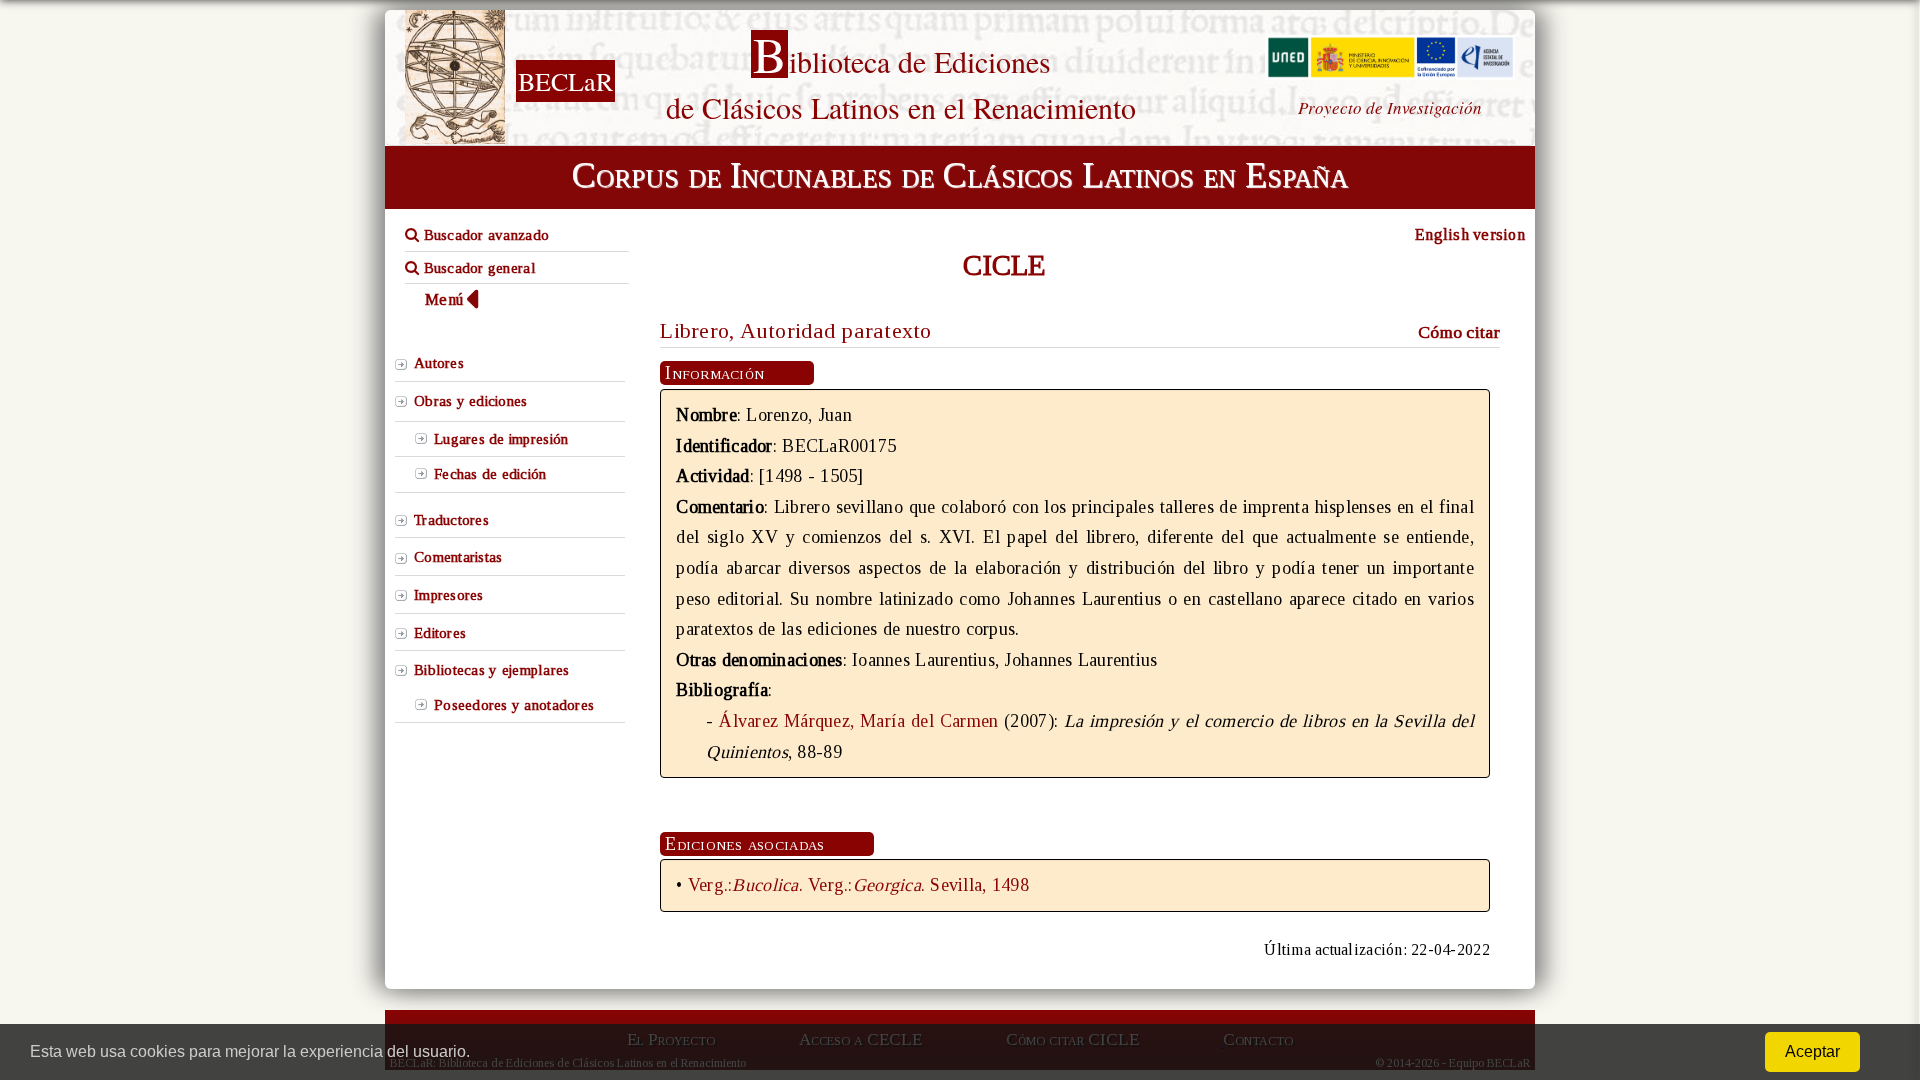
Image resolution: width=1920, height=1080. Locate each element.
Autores (439, 363)
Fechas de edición (490, 474)
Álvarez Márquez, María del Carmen (858, 721)
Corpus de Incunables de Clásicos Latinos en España (960, 175)
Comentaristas (458, 557)
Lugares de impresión (501, 439)
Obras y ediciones (471, 401)
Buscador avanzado (484, 235)
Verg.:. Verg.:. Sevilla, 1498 (858, 885)
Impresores (449, 595)
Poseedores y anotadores (514, 705)
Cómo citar (1459, 332)
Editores (440, 633)
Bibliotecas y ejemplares (491, 670)
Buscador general (477, 268)
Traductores (451, 520)
